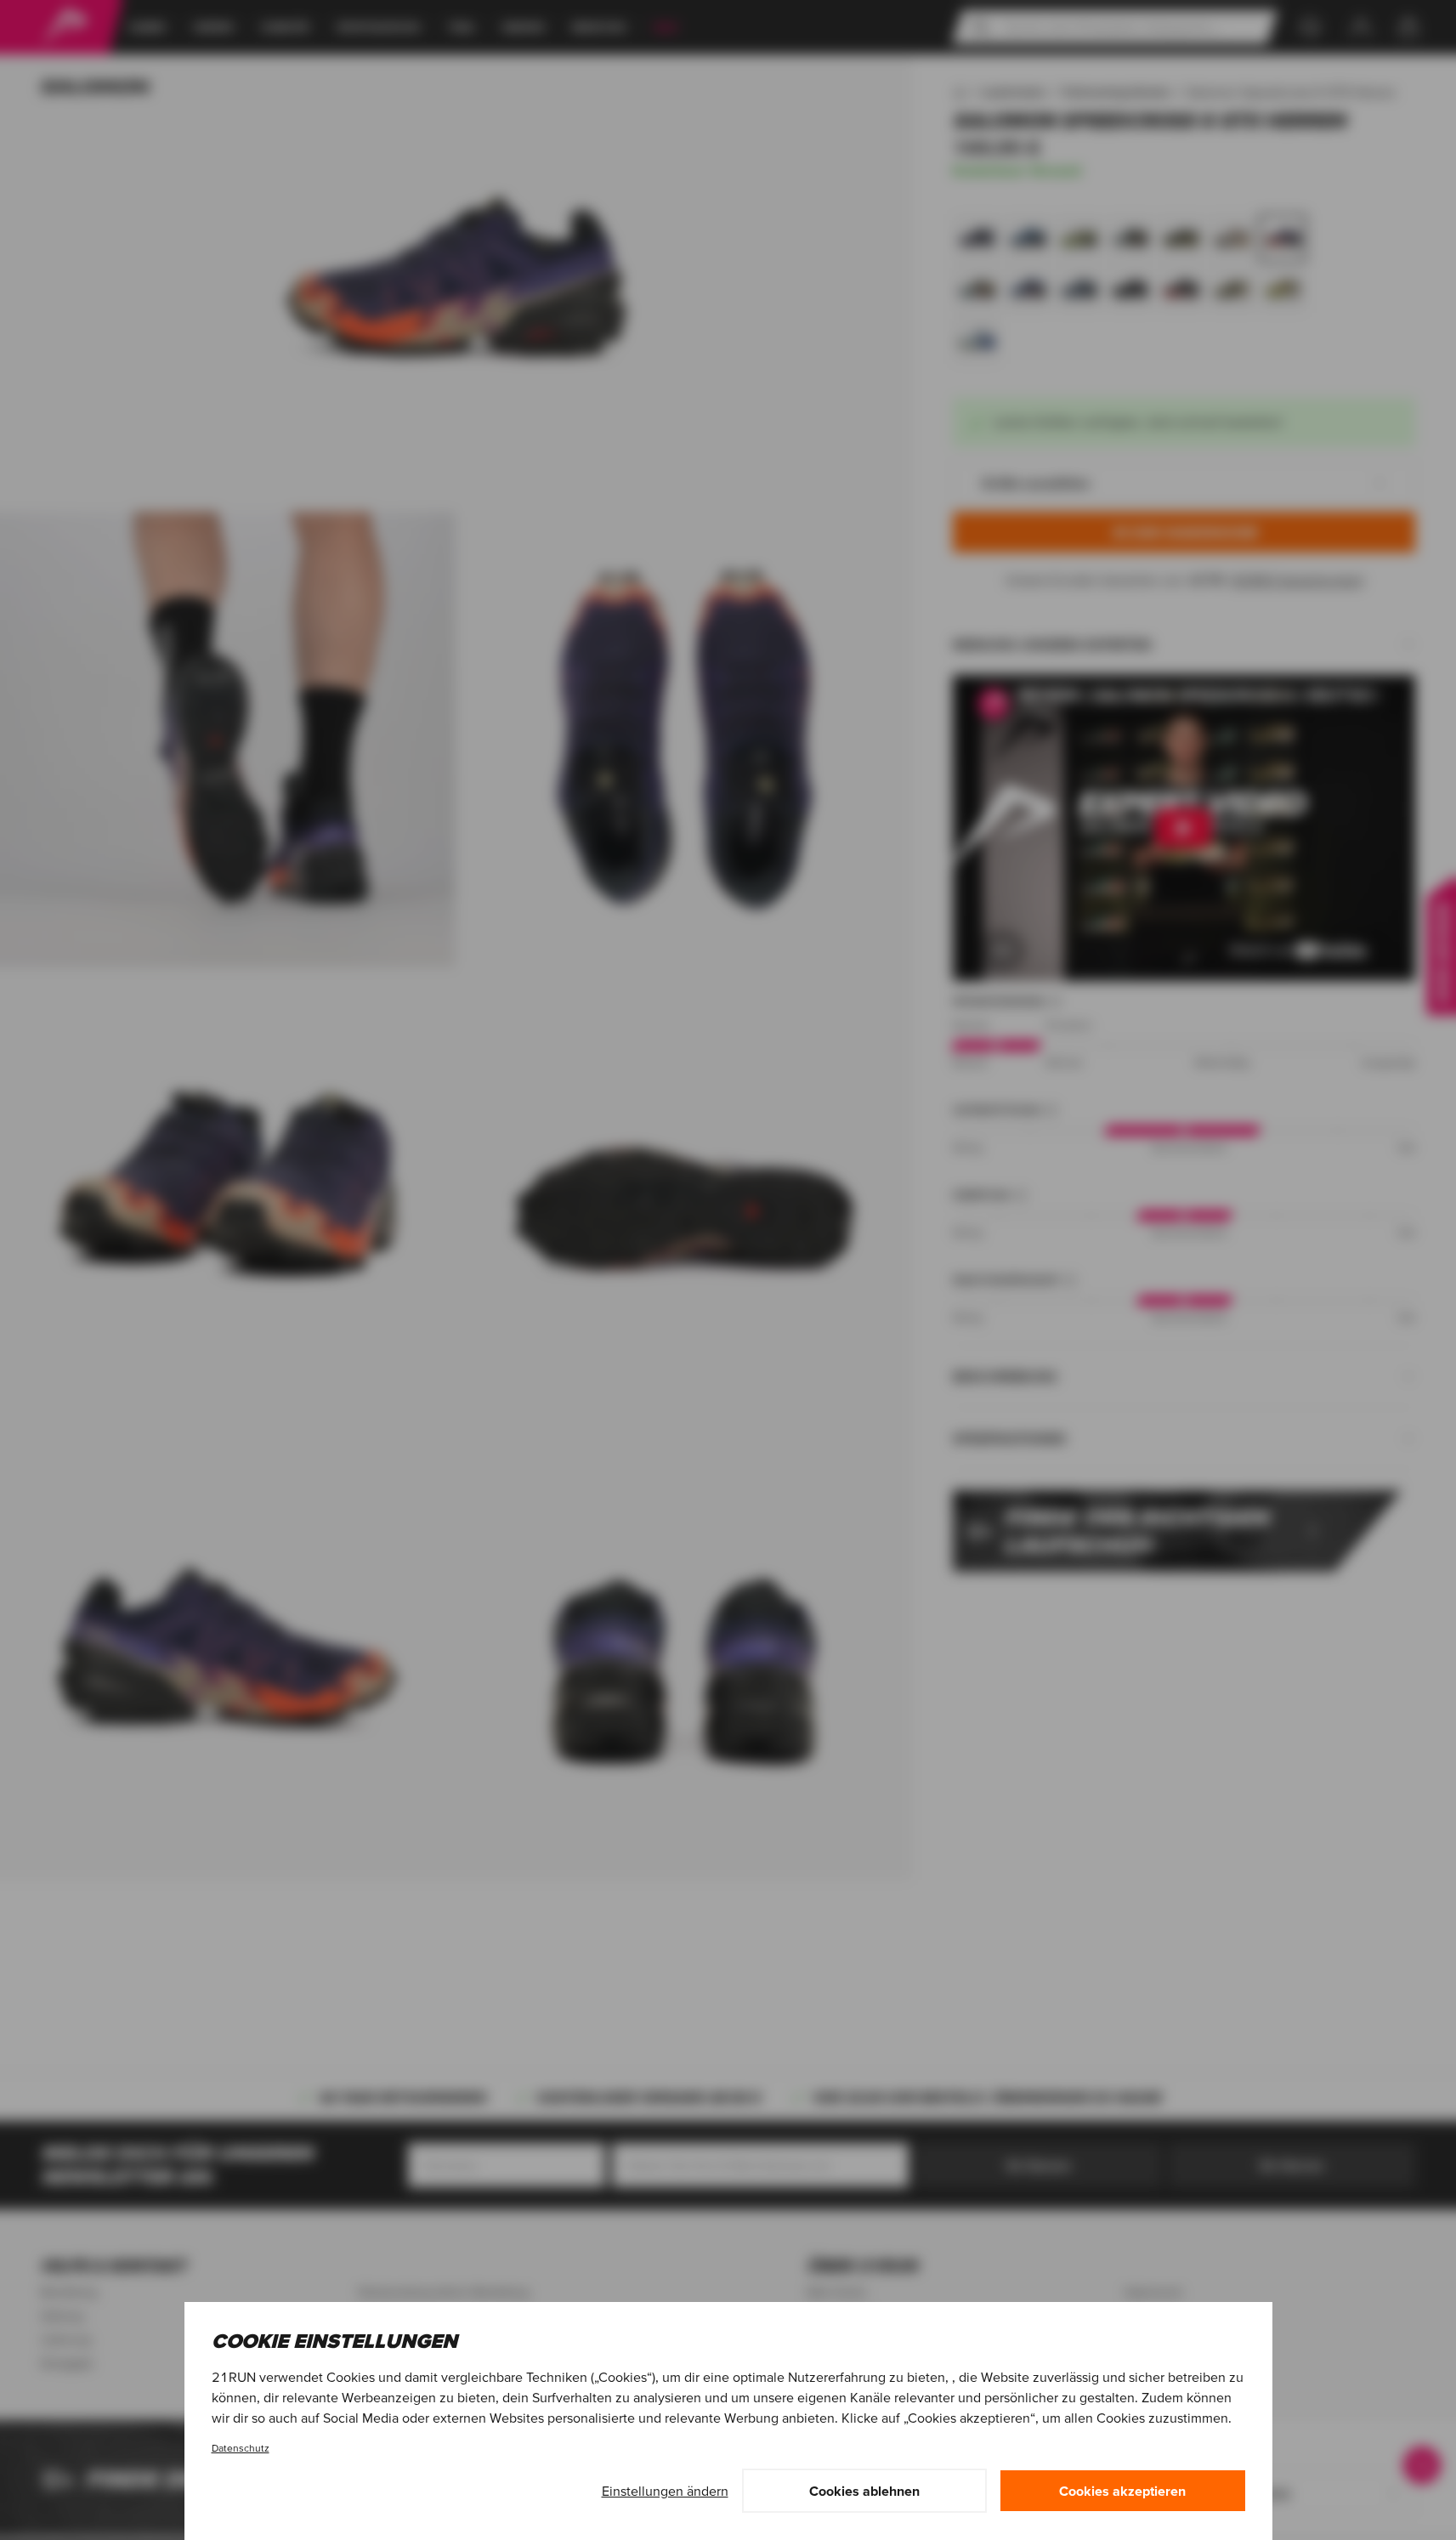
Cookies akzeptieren (1122, 2491)
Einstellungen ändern (665, 2491)
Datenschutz (241, 2448)
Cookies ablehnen (864, 2491)
